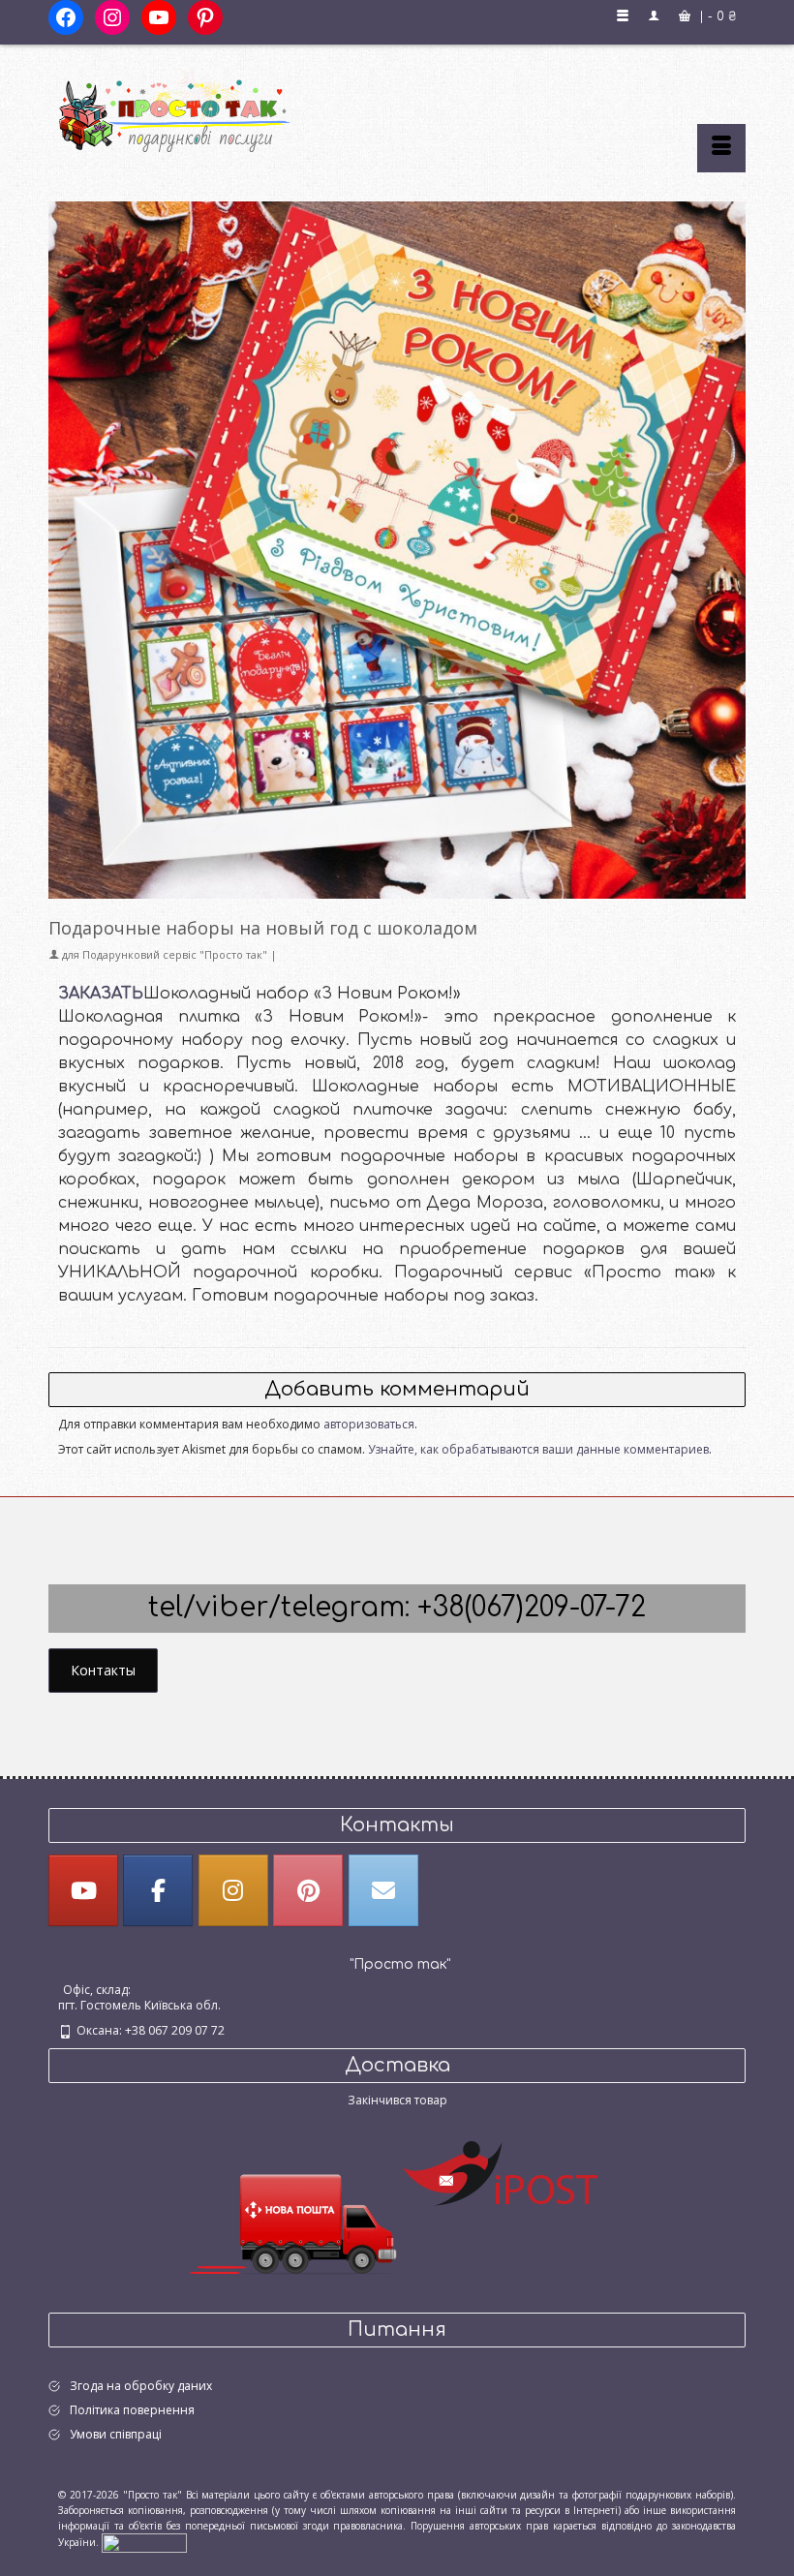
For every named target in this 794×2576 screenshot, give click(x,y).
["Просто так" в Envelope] (383, 1890)
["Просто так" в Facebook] (158, 1890)
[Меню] (721, 148)
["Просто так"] (397, 108)
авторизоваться (369, 1424)
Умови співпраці (116, 2434)
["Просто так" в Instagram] (233, 1890)
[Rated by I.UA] (144, 2542)
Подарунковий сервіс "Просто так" (175, 954)
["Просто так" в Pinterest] (308, 1890)
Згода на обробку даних (141, 2386)
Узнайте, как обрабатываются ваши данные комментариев (538, 1449)
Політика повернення (132, 2410)
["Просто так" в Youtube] (83, 1890)
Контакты (103, 1670)
